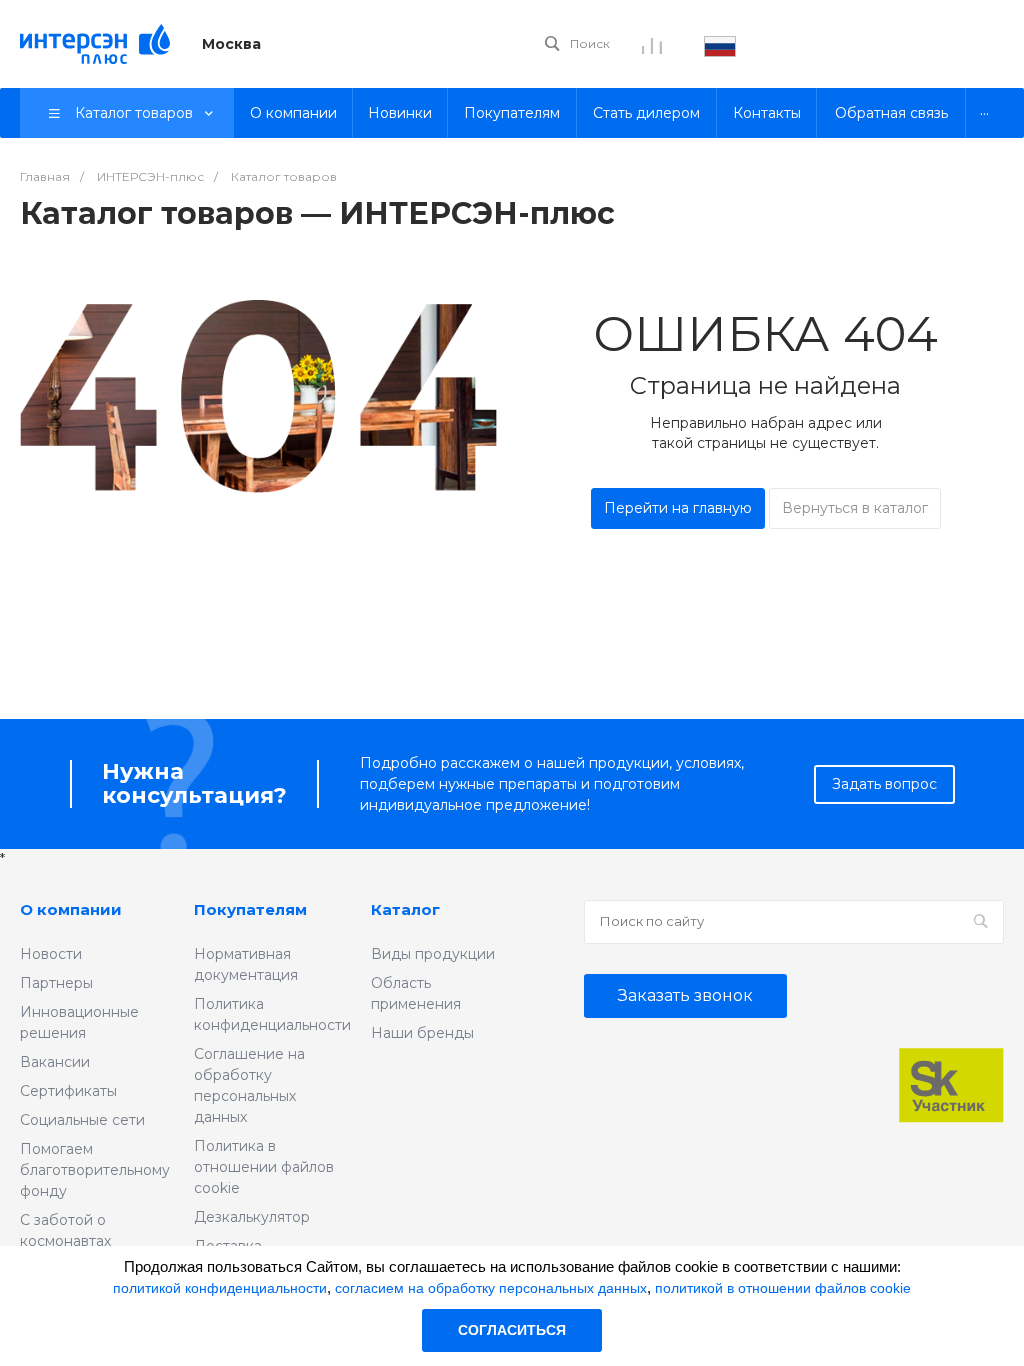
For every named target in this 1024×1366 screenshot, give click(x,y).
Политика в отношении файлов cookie (264, 1167)
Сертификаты (68, 1091)
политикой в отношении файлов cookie (783, 1288)
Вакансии (55, 1062)
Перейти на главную (678, 508)
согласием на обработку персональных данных (491, 1288)
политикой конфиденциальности (220, 1288)
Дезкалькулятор (252, 1217)
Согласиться (512, 1330)
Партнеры (56, 983)
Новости (51, 954)
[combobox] (720, 44)
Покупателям (250, 909)
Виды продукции (433, 954)
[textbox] (720, 44)
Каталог (405, 909)
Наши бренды (422, 1033)
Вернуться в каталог (855, 508)
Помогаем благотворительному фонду (95, 1170)
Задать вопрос (884, 784)
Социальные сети (82, 1120)
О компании (71, 909)
